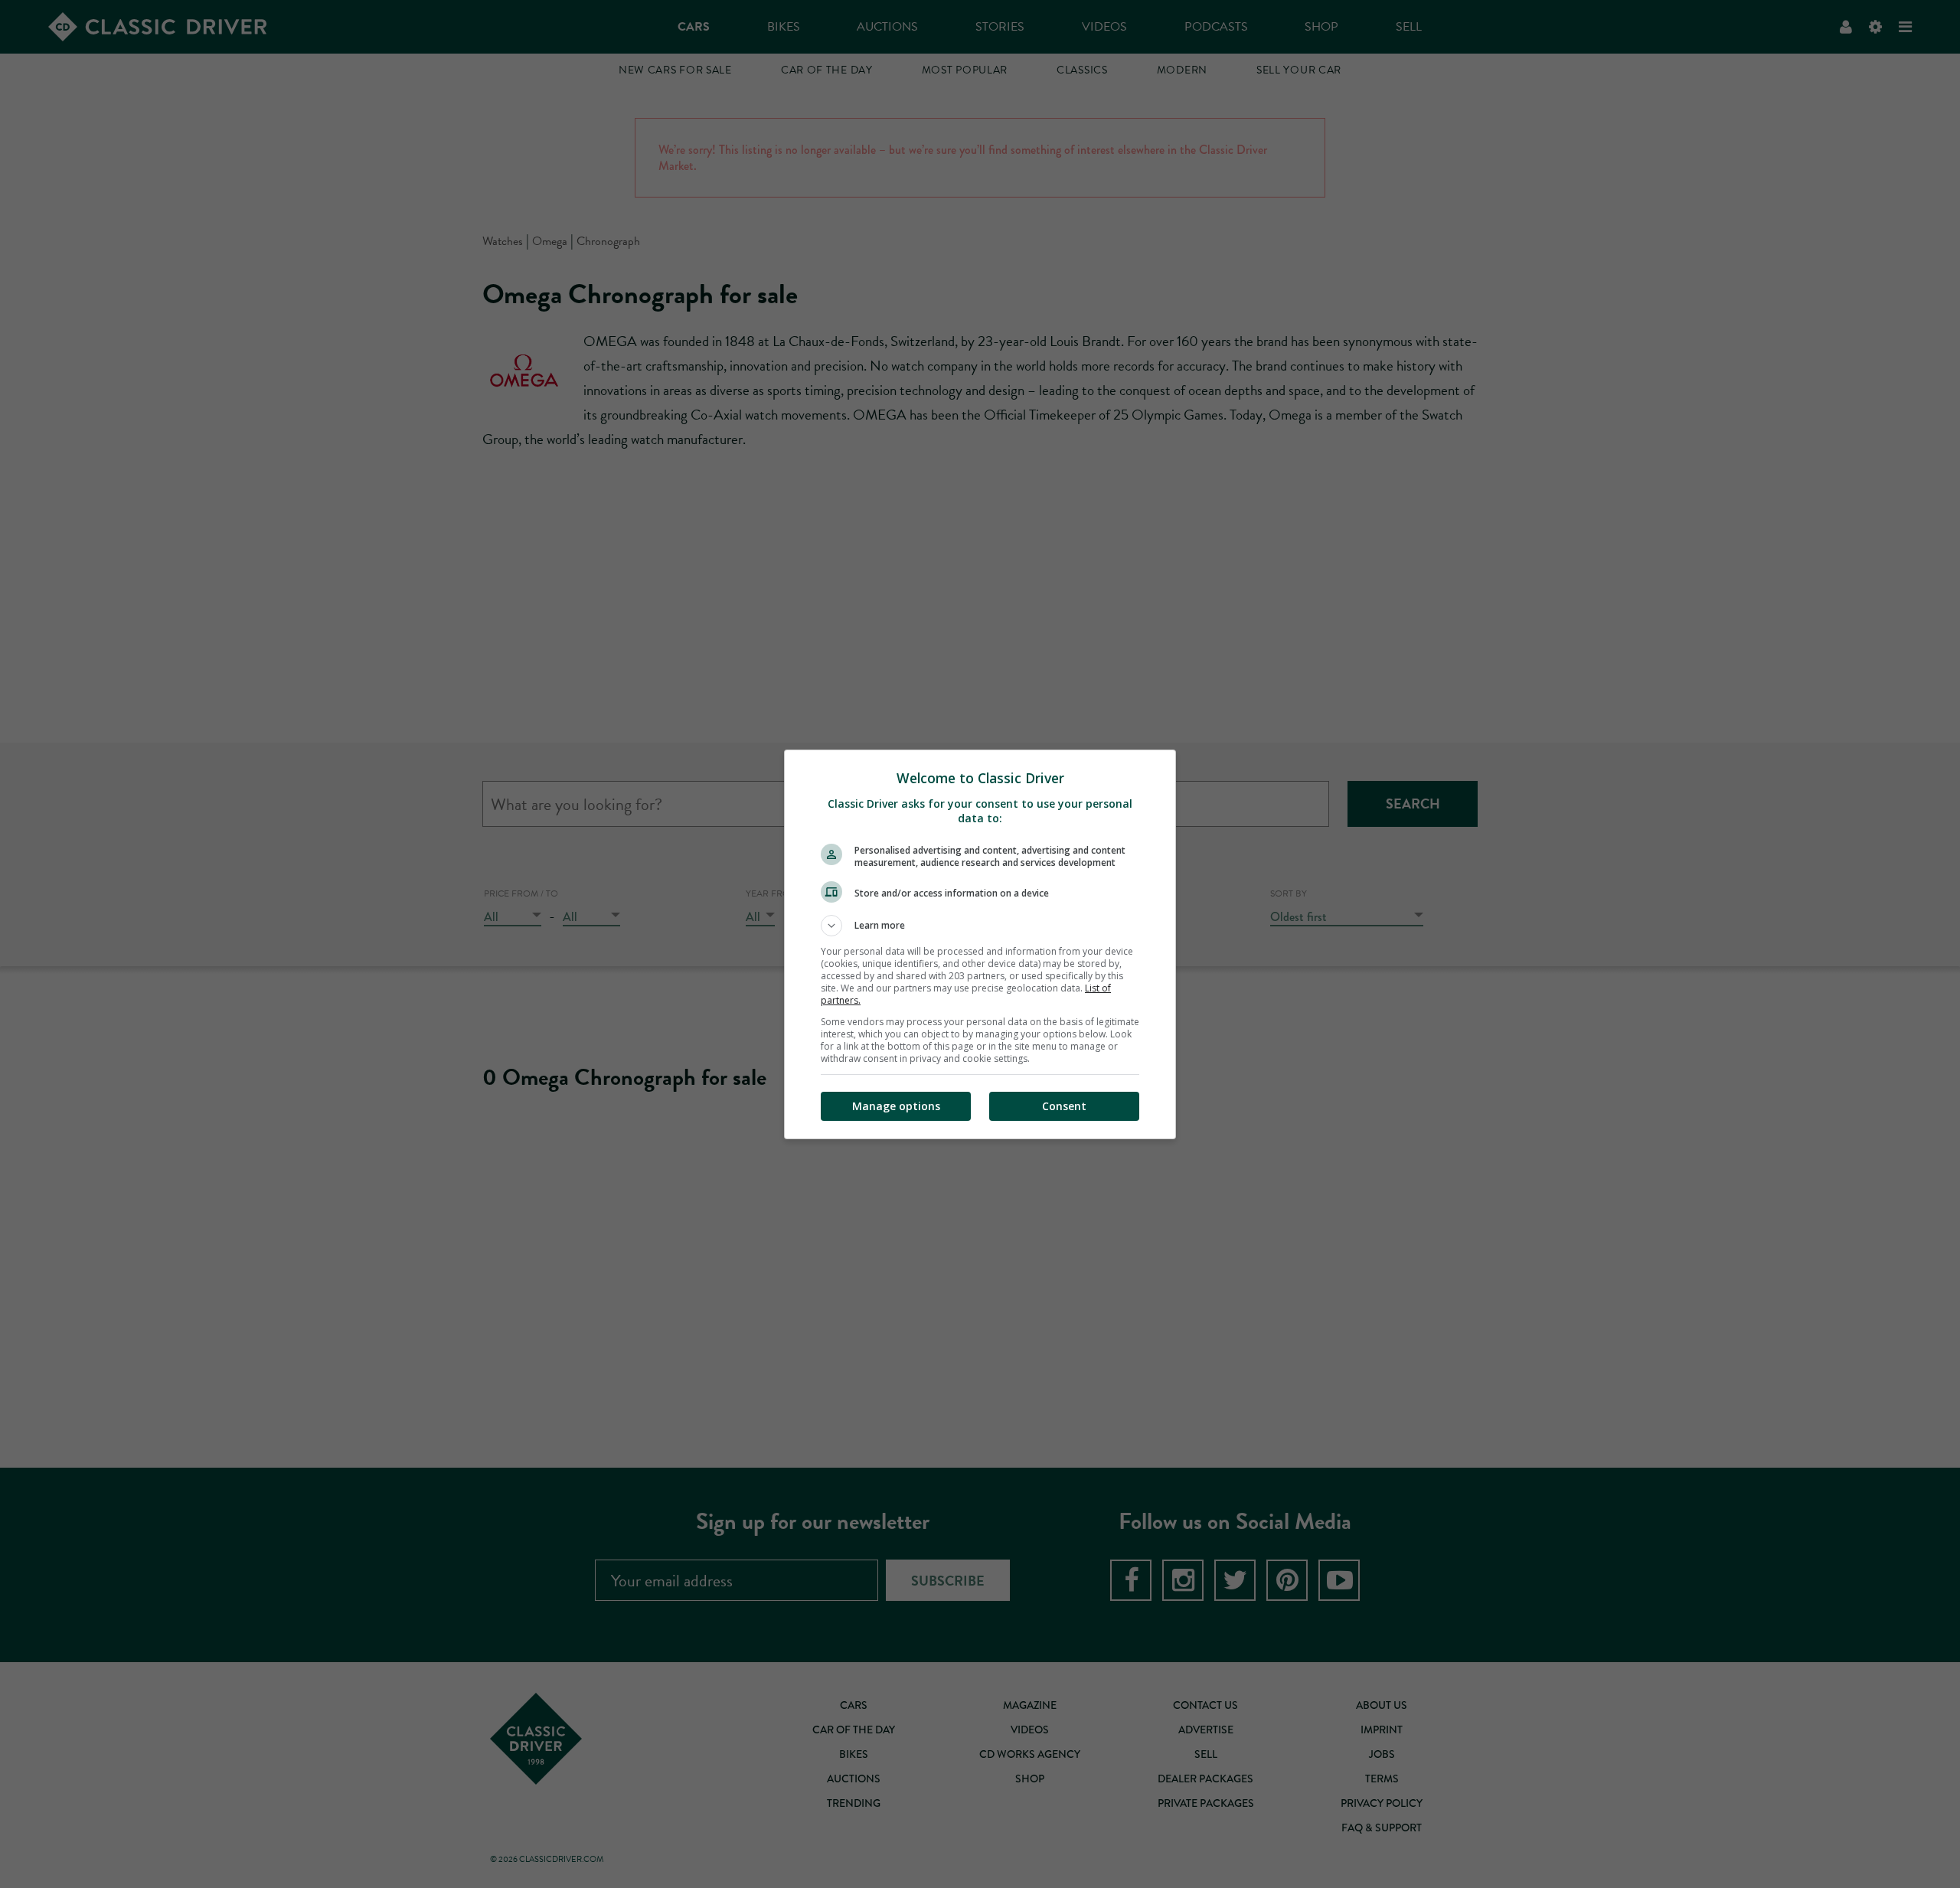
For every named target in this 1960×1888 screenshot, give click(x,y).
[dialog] (980, 944)
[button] (980, 926)
